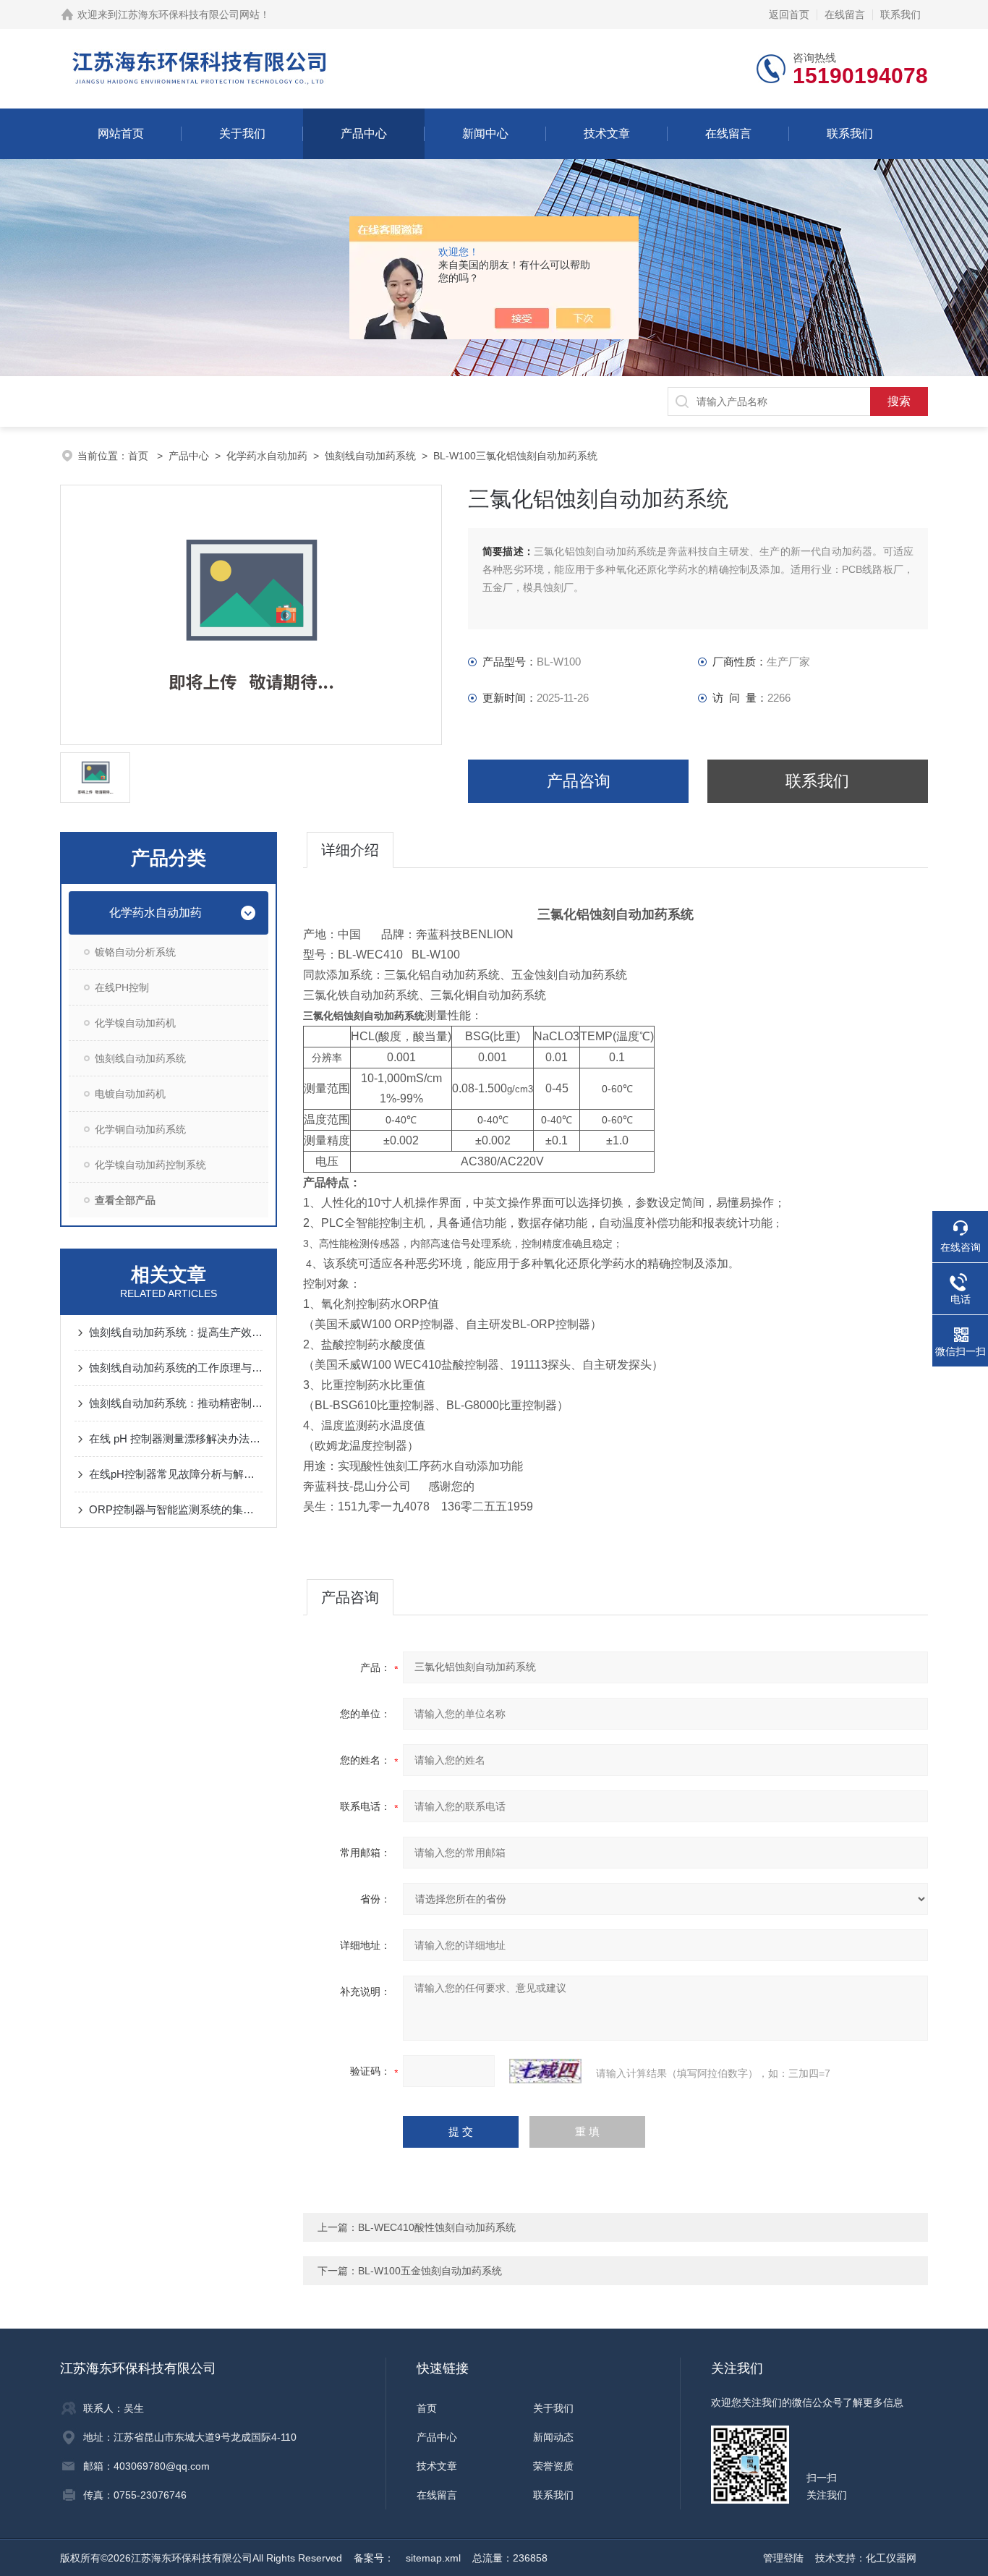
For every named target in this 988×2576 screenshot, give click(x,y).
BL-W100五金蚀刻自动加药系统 (430, 2271)
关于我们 (242, 133)
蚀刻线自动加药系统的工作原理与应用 (176, 1368)
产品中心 (364, 133)
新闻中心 (485, 133)
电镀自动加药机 (130, 1094)
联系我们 (900, 14)
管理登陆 (783, 2558)
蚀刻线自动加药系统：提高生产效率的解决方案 (176, 1332)
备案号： (374, 2558)
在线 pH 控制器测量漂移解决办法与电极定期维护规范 (176, 1438)
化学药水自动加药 (267, 456)
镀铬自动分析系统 (135, 952)
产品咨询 (579, 781)
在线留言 (845, 14)
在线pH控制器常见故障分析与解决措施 (176, 1474)
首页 (140, 456)
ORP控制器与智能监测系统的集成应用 (176, 1509)
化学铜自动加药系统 (140, 1129)
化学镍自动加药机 (135, 1023)
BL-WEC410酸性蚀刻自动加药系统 (437, 2227)
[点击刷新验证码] (545, 2071)
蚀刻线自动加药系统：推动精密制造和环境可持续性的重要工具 (176, 1403)
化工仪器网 (891, 2558)
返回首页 (789, 14)
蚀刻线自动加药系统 (370, 456)
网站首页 (121, 133)
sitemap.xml (433, 2558)
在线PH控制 (122, 987)
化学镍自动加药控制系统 (150, 1165)
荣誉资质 (553, 2466)
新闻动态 (553, 2437)
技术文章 (607, 133)
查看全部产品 (125, 1200)
